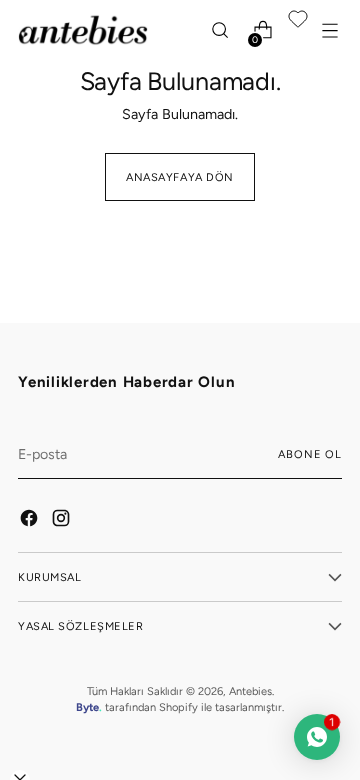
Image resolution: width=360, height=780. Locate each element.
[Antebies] (83, 30)
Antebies (250, 691)
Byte (87, 707)
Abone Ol (310, 454)
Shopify (178, 707)
